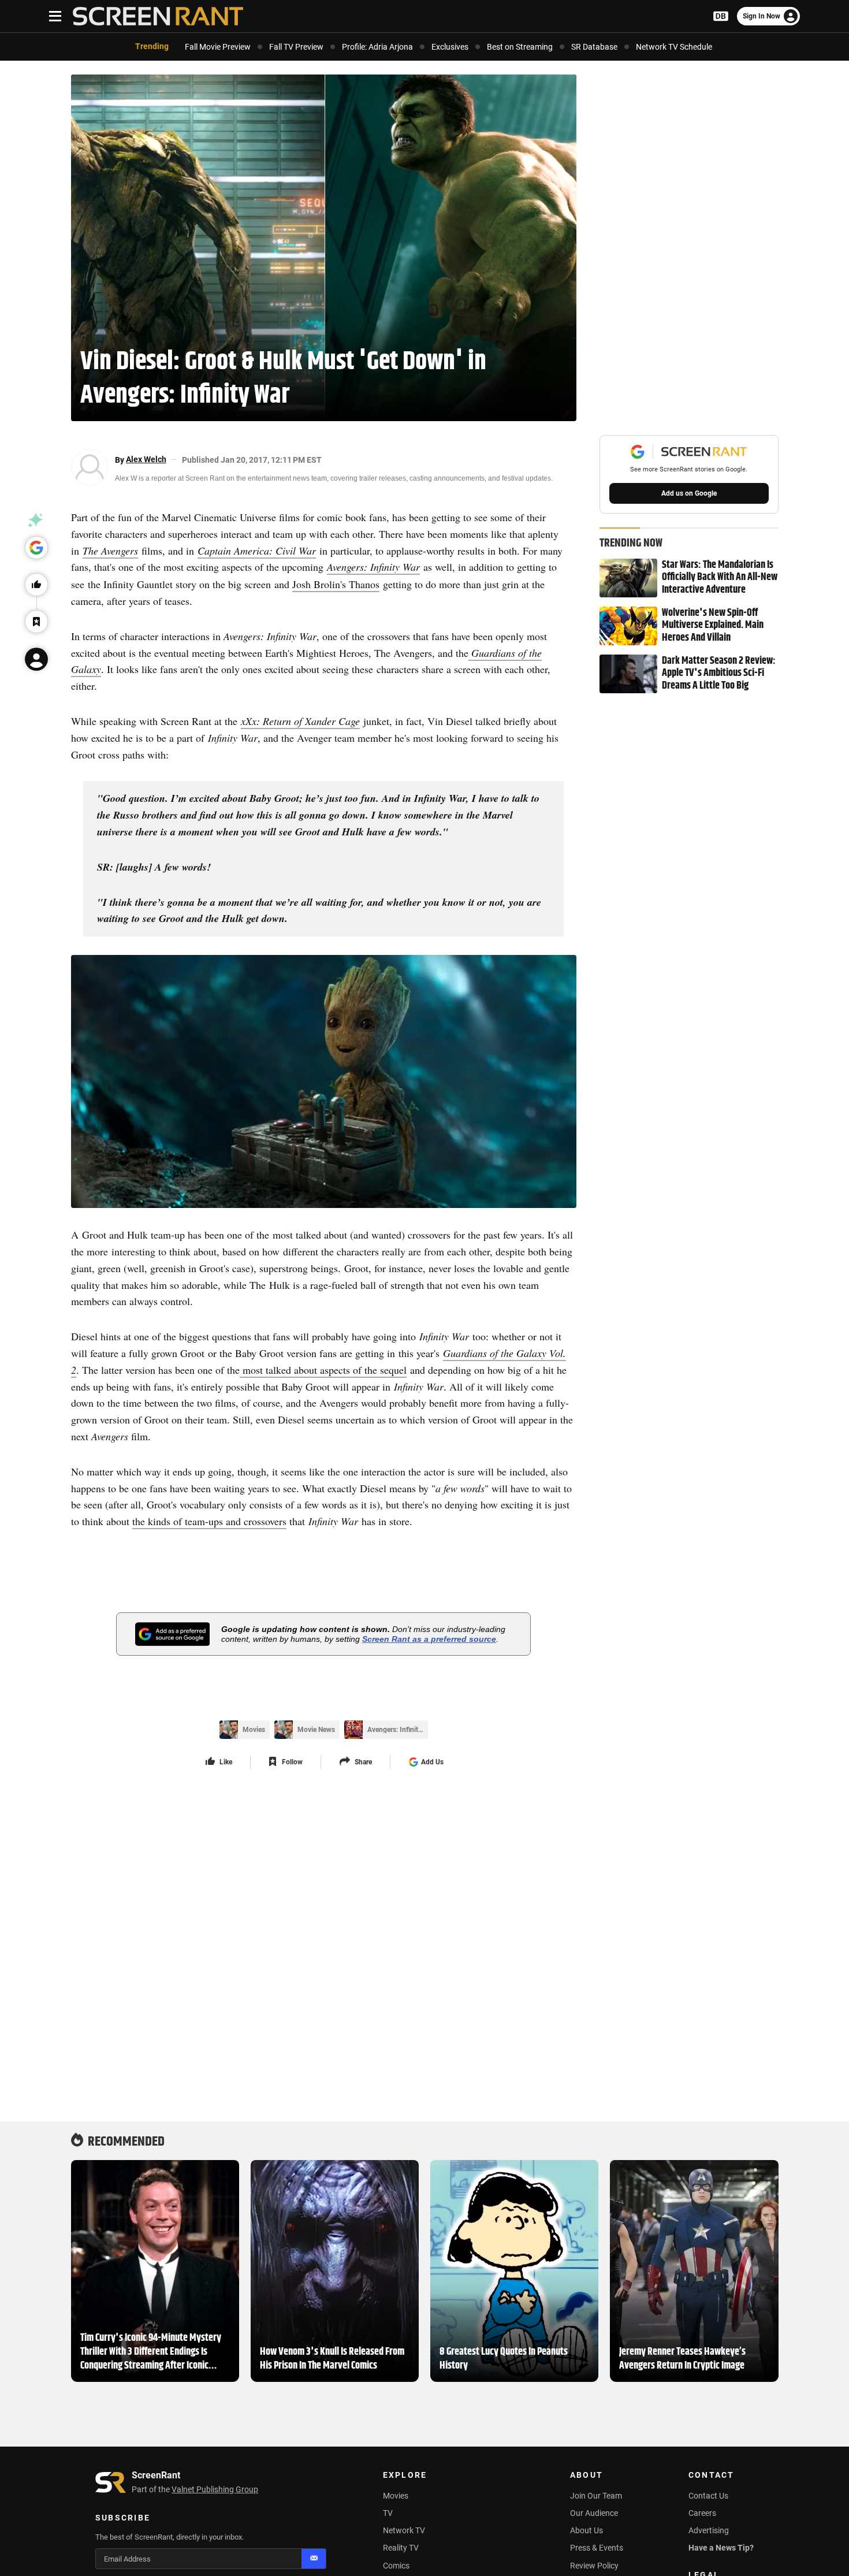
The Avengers (110, 551)
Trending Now (631, 542)
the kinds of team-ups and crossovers (209, 1521)
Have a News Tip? (721, 2548)
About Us (587, 2530)
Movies (396, 2496)
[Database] (721, 16)
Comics (396, 2566)
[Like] (36, 585)
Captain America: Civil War (257, 551)
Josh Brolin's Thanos (336, 584)
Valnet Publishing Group (215, 2489)
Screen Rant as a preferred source (429, 1639)
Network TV (404, 2530)
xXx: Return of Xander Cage (300, 721)
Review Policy (594, 2566)
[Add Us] (36, 548)
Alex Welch (146, 459)
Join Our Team (596, 2496)
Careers (702, 2513)
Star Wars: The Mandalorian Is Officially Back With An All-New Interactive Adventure (720, 578)
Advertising (709, 2530)
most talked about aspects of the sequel (323, 1370)
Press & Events (597, 2548)
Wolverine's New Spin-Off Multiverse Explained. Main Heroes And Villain (713, 626)
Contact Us (708, 2496)
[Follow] (36, 622)
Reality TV (401, 2548)
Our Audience (594, 2513)
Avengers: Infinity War (373, 567)
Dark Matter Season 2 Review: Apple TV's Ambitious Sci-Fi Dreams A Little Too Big (719, 674)
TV (388, 2513)
